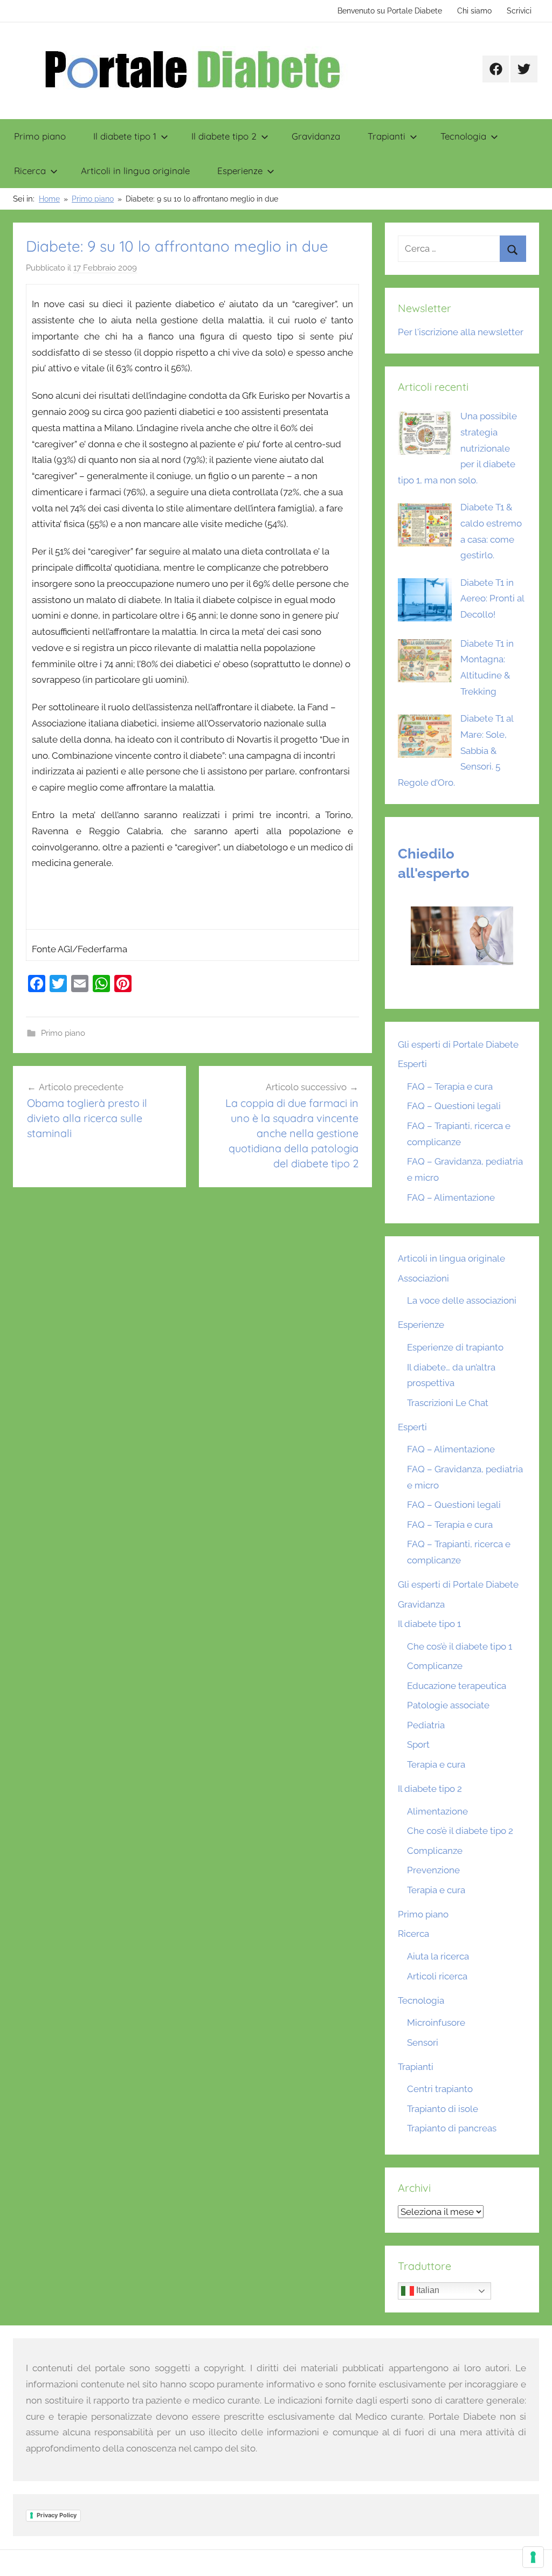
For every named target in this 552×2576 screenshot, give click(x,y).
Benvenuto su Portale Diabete (390, 11)
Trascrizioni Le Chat (448, 1403)
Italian (427, 2291)
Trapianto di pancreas (452, 2128)
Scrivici (519, 11)
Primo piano (40, 136)
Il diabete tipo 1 (125, 136)
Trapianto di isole (443, 2109)
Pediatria (426, 1725)
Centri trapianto (440, 2089)
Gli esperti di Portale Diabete (458, 1044)
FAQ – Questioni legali (454, 1106)
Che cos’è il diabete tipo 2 (460, 1831)
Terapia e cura (436, 1764)
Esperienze (240, 171)
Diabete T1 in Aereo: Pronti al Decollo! (492, 599)
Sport (418, 1744)
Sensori (423, 2042)
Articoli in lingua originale (135, 171)
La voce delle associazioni (462, 1300)
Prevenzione (433, 1870)
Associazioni (423, 1278)
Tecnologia (463, 136)
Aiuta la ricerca (438, 1956)
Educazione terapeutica (457, 1686)
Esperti (412, 1064)
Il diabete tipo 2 (224, 136)
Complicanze (435, 1666)
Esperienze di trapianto (455, 1347)
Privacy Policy (57, 2515)
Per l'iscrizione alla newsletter (461, 332)
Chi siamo (474, 11)
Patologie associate (448, 1705)
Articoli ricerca (437, 1976)
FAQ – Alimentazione (451, 1197)
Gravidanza (316, 136)
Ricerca (30, 171)
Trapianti (387, 136)
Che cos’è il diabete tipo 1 (460, 1646)
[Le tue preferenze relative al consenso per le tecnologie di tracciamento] (533, 2557)
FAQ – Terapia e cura (450, 1086)
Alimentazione (437, 1811)
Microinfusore (436, 2023)
